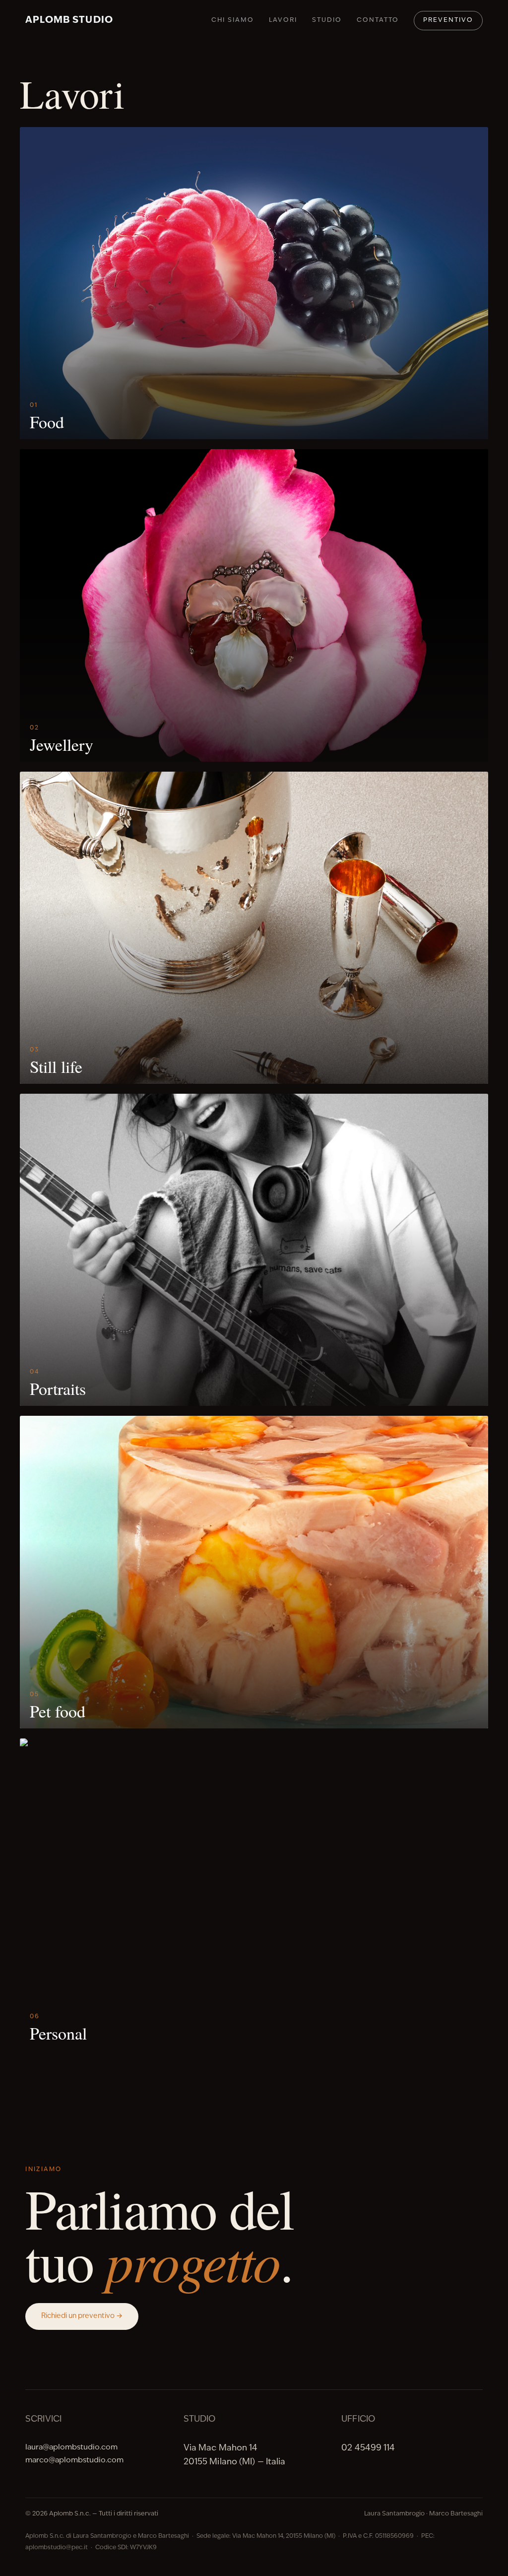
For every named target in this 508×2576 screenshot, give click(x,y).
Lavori (283, 20)
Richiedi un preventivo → (82, 2316)
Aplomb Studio (69, 21)
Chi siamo (233, 20)
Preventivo (448, 20)
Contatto (378, 20)
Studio (327, 20)
